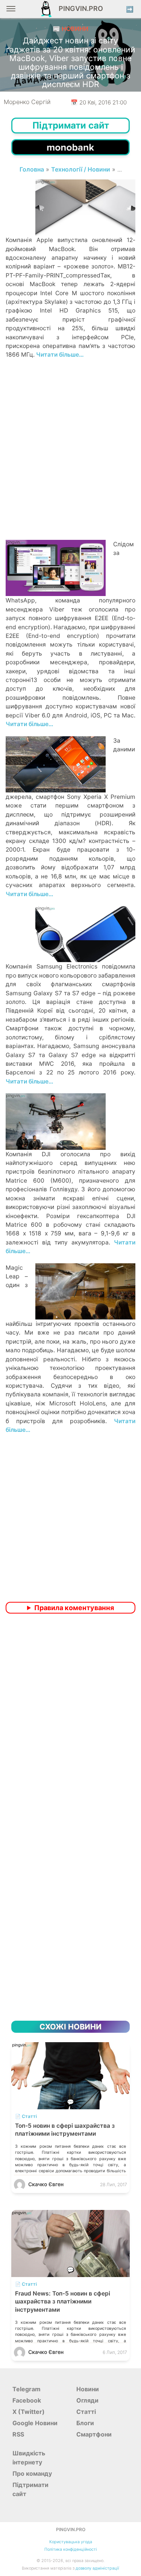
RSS (18, 2434)
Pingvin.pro (79, 8)
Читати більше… (60, 355)
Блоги (85, 2423)
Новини (88, 2389)
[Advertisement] (70, 462)
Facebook (27, 2400)
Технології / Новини (81, 169)
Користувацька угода (71, 2542)
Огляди (87, 2400)
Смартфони (94, 2434)
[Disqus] (70, 1719)
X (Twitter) (29, 2412)
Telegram (27, 2389)
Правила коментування (74, 1608)
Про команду (32, 2473)
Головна (32, 169)
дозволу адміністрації (97, 2568)
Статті (86, 2412)
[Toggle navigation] (11, 11)
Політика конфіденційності (71, 2549)
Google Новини (35, 2423)
